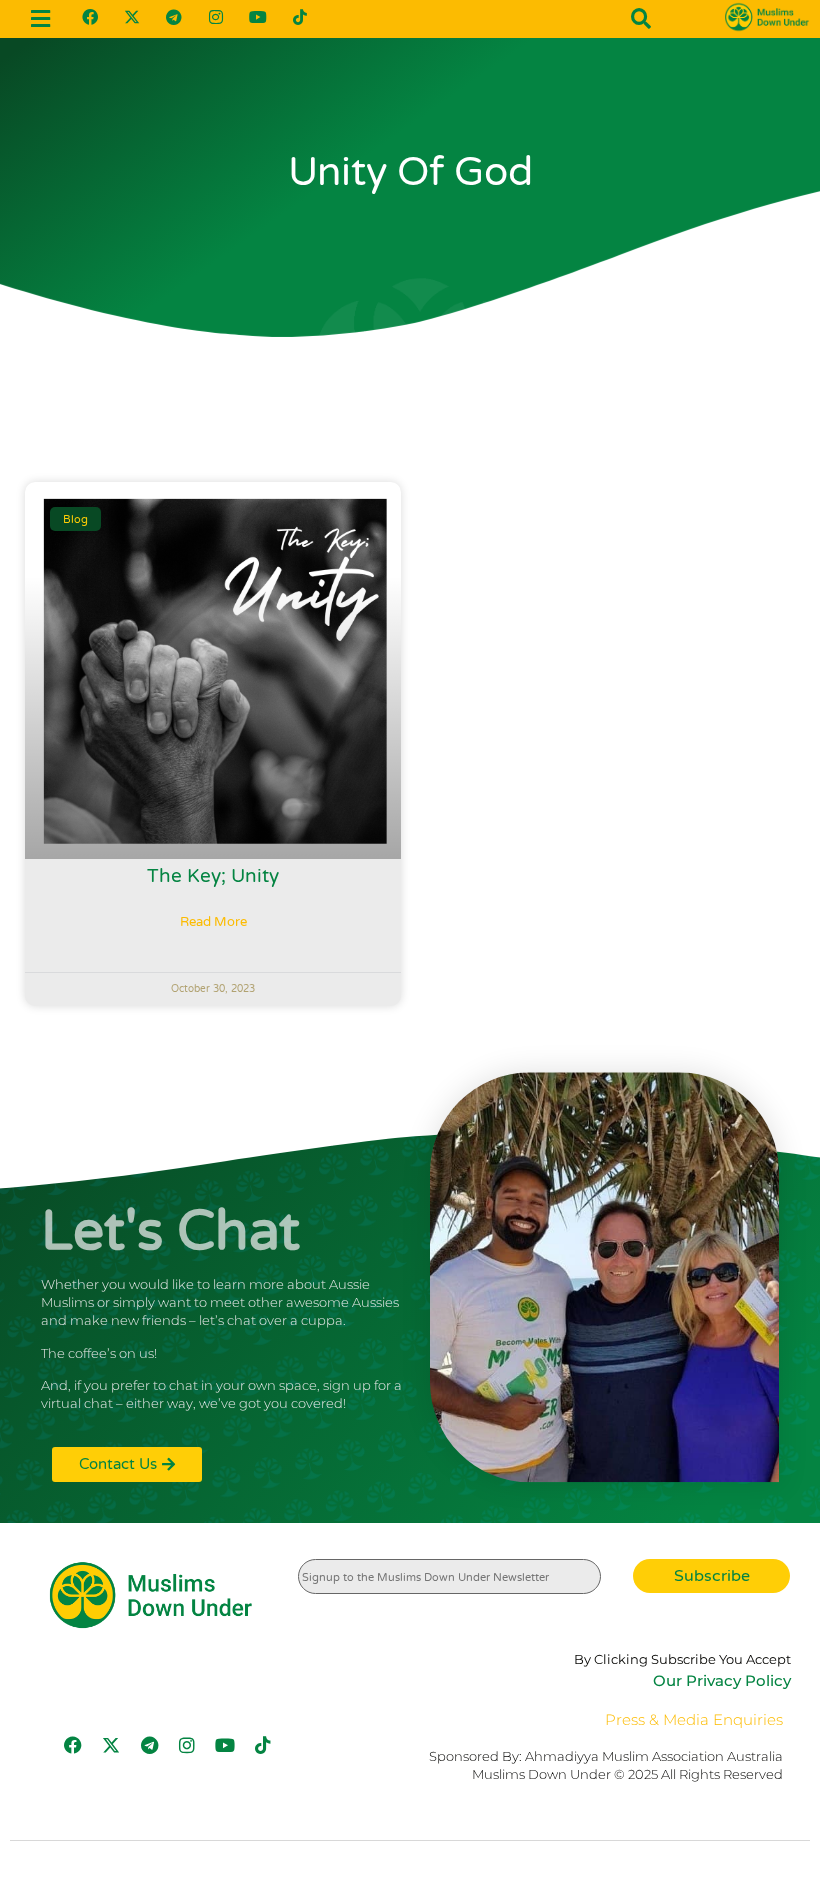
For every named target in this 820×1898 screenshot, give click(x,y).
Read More (213, 922)
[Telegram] (174, 17)
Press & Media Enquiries (694, 1719)
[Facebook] (90, 17)
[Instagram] (216, 17)
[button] (41, 18)
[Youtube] (258, 17)
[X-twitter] (132, 17)
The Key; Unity (213, 876)
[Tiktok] (300, 17)
